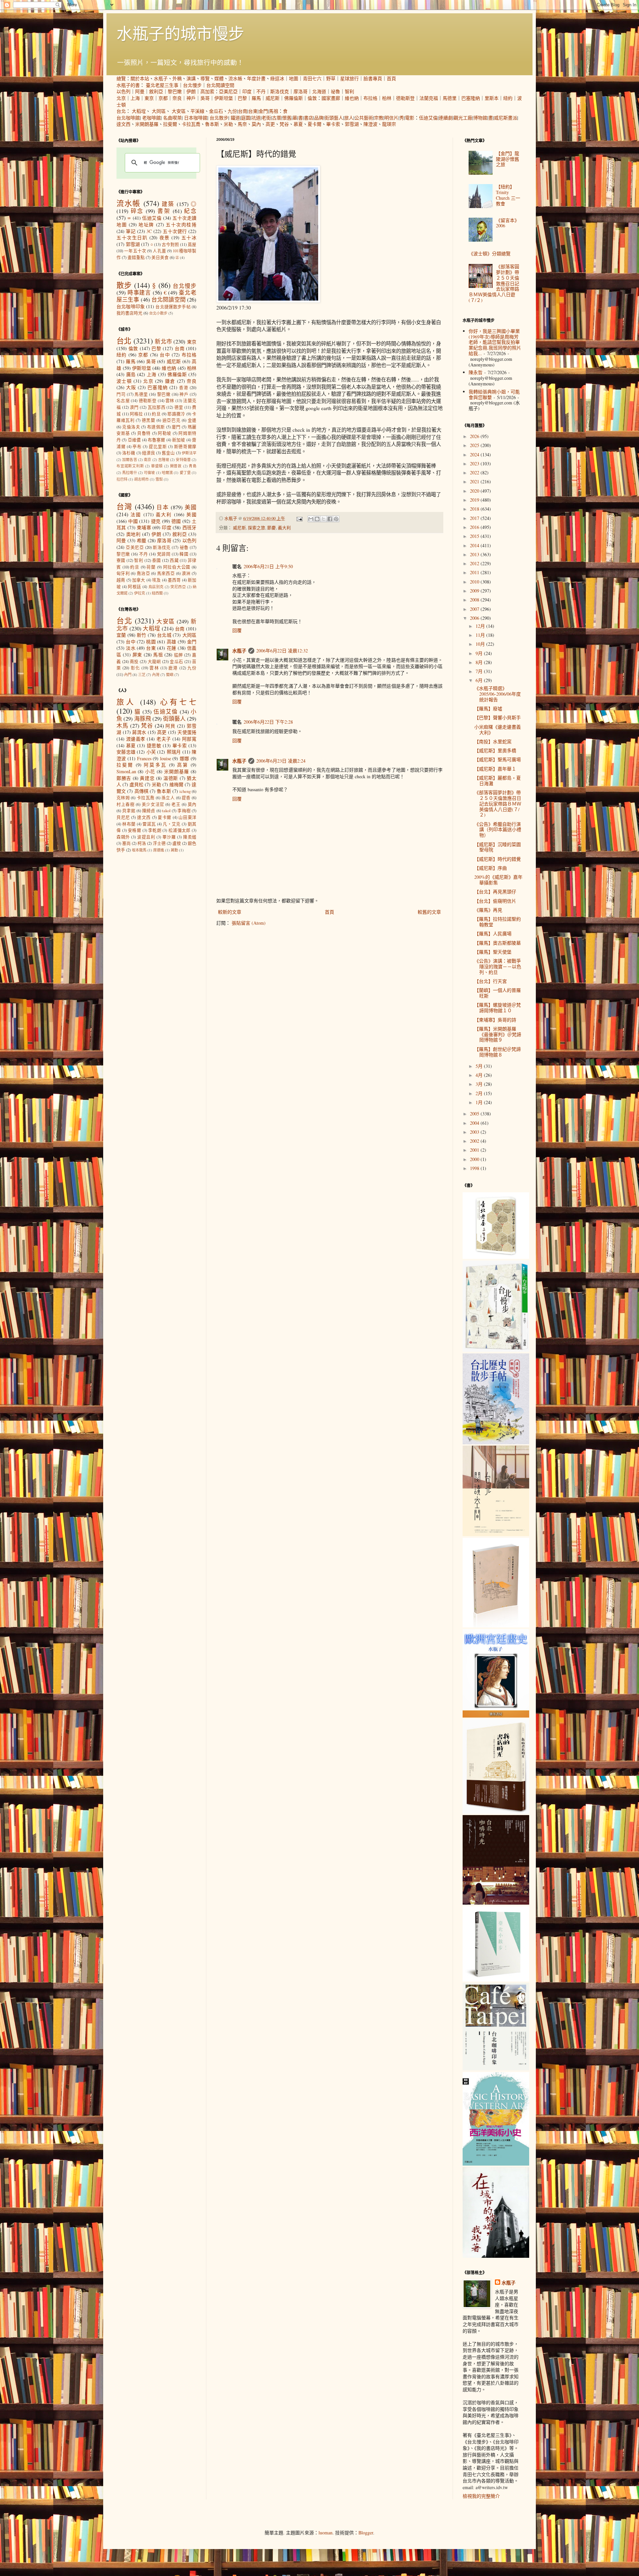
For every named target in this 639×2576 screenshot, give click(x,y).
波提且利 (146, 837)
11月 (481, 635)
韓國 (184, 554)
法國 (136, 514)
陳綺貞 (149, 811)
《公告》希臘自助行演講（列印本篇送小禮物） (498, 830)
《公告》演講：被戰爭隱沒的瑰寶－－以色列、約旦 (498, 966)
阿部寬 (189, 739)
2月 (480, 1093)
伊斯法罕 (189, 453)
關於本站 (140, 78)
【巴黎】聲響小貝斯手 (498, 717)
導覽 (205, 78)
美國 (191, 507)
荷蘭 (151, 567)
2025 (475, 445)
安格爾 (134, 830)
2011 (475, 572)
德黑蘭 (149, 420)
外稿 (177, 78)
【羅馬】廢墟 (488, 708)
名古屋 (123, 401)
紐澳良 (149, 453)
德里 (179, 407)
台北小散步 (158, 313)
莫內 (256, 124)
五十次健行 (175, 231)
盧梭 (177, 843)
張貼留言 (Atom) (249, 923)
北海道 (319, 91)
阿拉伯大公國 (177, 567)
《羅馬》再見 (488, 910)
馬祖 (274, 111)
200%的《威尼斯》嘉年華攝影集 (498, 880)
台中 (165, 355)
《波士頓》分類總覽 (490, 253)
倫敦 (312, 98)
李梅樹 (184, 811)
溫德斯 (171, 778)
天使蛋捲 (187, 732)
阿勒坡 (165, 433)
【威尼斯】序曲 (491, 868)
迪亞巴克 (171, 420)
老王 (176, 804)
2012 (475, 563)
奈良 (177, 98)
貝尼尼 (123, 817)
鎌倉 (170, 381)
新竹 (142, 635)
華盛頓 (157, 466)
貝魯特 (144, 433)
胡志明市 (141, 479)
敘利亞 (156, 91)
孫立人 (168, 798)
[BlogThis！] (317, 519)
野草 (331, 78)
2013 (475, 554)
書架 (164, 211)
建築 (168, 204)
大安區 (179, 111)
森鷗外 (123, 837)
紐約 (508, 98)
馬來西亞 (166, 573)
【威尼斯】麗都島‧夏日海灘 (498, 781)
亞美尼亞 (228, 91)
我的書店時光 (129, 313)
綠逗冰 (277, 78)
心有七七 (178, 702)
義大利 (284, 528)
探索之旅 (257, 528)
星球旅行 (349, 78)
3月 (480, 1084)
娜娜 (185, 758)
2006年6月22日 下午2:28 (268, 722)
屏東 (137, 655)
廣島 (131, 374)
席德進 (159, 850)
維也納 (352, 98)
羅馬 (256, 98)
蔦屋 (192, 244)
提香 (186, 798)
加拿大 (139, 580)
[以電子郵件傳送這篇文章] (311, 519)
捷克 (156, 521)
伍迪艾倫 (428, 118)
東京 (149, 98)
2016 (475, 527)
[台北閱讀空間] (496, 1534)
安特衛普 (183, 460)
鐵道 (235, 118)
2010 (475, 582)
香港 (184, 388)
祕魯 (335, 91)
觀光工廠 (463, 118)
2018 (475, 509)
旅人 (349, 118)
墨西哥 (174, 580)
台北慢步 (192, 85)
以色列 (123, 91)
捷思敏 (154, 745)
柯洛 (142, 843)
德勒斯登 (405, 98)
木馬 (122, 725)
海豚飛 (143, 718)
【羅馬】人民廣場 (493, 934)
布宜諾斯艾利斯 (130, 466)
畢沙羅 (169, 837)
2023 (475, 464)
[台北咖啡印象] (496, 2069)
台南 (243, 111)
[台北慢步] (496, 1350)
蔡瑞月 (174, 752)
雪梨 (159, 479)
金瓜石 (216, 111)
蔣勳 (174, 850)
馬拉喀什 (130, 472)
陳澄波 (370, 124)
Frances (144, 758)
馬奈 (242, 124)
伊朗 (191, 91)
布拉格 (370, 98)
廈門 (176, 427)
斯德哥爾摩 (185, 447)
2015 (475, 536)
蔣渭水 (139, 732)
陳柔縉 (190, 837)
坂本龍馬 (139, 850)
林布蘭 (129, 824)
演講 (191, 78)
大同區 (159, 111)
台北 (121, 111)
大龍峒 (154, 662)
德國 (176, 521)
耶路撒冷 (176, 414)
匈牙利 (123, 573)
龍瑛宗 (389, 124)
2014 (475, 545)
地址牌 (146, 225)
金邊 (192, 420)
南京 (147, 460)
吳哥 (205, 98)
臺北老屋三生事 (162, 85)
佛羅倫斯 (294, 98)
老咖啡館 (151, 118)
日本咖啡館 (196, 118)
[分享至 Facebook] (330, 519)
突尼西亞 (178, 587)
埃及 (156, 580)
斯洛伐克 (280, 91)
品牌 (319, 118)
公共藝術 (364, 118)
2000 (475, 1159)
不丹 (261, 91)
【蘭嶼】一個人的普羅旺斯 (498, 993)
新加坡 (179, 440)
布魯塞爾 (157, 440)
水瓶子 (161, 78)
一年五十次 (135, 251)
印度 (247, 91)
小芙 (151, 752)
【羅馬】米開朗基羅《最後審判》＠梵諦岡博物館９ (498, 1034)
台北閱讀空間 (220, 85)
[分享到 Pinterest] (336, 519)
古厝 (277, 118)
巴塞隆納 (471, 98)
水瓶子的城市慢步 (180, 33)
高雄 (172, 642)
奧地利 (133, 534)
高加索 (207, 91)
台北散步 (219, 118)
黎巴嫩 (175, 91)
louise (166, 758)
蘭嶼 (170, 675)
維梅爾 (176, 784)
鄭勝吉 (124, 778)
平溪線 (197, 111)
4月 (480, 1075)
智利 (349, 91)
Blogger (366, 2533)
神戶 (191, 98)
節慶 (272, 528)
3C (149, 231)
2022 (475, 472)
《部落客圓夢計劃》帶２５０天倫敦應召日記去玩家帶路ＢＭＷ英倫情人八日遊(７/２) (498, 804)
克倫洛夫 (131, 427)
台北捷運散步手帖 (173, 307)
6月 (480, 680)
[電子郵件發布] (299, 518)
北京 (121, 98)
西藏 (174, 560)
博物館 (480, 118)
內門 (128, 675)
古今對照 (170, 244)
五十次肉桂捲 (181, 225)
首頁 (391, 78)
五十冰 (189, 237)
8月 (480, 662)
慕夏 (298, 124)
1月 (480, 1102)
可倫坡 (149, 472)
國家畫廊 (331, 98)
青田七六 (312, 78)
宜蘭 (121, 635)
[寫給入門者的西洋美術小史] (496, 2164)
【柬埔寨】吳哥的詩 (495, 1020)
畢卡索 (333, 124)
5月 (480, 1066)
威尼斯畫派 (506, 118)
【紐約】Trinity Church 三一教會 (508, 195)
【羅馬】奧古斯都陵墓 (498, 943)
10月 (481, 644)
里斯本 (492, 98)
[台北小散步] (496, 1980)
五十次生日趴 (132, 237)
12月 (481, 626)
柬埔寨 (144, 527)
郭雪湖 (352, 124)
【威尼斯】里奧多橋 (495, 750)
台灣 (124, 506)
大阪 (131, 387)
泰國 (157, 560)
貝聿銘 (129, 811)
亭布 (137, 447)
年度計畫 (256, 78)
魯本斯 (212, 124)
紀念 (190, 211)
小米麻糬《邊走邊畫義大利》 (498, 730)
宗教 (379, 118)
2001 (475, 1150)
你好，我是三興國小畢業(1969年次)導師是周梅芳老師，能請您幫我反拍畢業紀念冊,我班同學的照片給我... (495, 342)
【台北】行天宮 (491, 981)
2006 (475, 618)
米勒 (228, 124)
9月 (480, 653)
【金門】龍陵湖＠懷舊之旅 (508, 159)
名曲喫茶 (172, 118)
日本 (163, 507)
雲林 (170, 401)
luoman (325, 2533)
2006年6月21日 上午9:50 (268, 566)
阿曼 (140, 91)
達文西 (123, 124)
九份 (232, 111)
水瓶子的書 (128, 85)
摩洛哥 (301, 91)
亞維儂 (134, 440)
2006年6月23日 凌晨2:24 (281, 761)
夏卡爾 (315, 124)
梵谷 (284, 124)
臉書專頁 (373, 78)
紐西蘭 (157, 593)
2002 (475, 1141)
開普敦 (176, 466)
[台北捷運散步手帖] (496, 1626)
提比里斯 (158, 447)
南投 (134, 662)
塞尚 (126, 843)
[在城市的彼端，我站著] (496, 2256)
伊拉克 (140, 593)
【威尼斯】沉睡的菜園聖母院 (498, 847)
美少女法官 (153, 804)
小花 (150, 771)
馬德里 (450, 98)
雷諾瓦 (149, 824)
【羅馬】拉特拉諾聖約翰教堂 (498, 922)
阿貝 (170, 726)
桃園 (151, 642)
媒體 (219, 78)
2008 (475, 600)
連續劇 (446, 118)
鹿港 (173, 668)
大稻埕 (139, 111)
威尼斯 (273, 98)
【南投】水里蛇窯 (493, 741)
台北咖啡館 (128, 118)
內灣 (156, 675)
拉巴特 (122, 479)
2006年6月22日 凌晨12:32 (282, 651)
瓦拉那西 (157, 407)
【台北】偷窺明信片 (495, 901)
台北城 (164, 635)
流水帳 (235, 78)
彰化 (135, 668)
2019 (475, 500)
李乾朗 (155, 830)
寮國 (121, 560)
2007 (475, 609)
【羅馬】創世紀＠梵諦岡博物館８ (498, 1052)
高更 (270, 124)
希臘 (142, 540)
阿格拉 (136, 414)
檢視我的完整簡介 (481, 2496)
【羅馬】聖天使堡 (493, 952)
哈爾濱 (167, 472)
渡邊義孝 (136, 739)
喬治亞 (143, 573)
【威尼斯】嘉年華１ (495, 769)
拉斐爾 (170, 124)
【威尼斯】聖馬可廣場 (498, 759)
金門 (263, 111)
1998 (475, 1168)
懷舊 (287, 118)
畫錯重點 (136, 257)
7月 (480, 671)
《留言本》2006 (508, 223)
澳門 (134, 407)
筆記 (131, 231)
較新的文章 (230, 912)
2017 (475, 518)
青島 (193, 466)
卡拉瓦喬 (191, 124)
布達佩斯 (156, 427)
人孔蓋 (159, 251)
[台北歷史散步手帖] (496, 1442)
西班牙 (190, 527)
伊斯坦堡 (224, 98)
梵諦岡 (164, 554)
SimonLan (126, 771)
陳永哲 (476, 372)
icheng (185, 791)
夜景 (165, 237)
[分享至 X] (323, 519)
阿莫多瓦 (155, 765)
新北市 (163, 341)
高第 (183, 765)
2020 (475, 491)
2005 (475, 1114)
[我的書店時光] (496, 1812)
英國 (191, 514)
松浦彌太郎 (180, 830)
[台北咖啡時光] (496, 1903)
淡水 (131, 648)
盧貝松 (136, 784)
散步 (124, 285)
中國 (133, 521)
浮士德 (159, 843)
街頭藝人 (334, 118)
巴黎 (242, 98)
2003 (475, 1132)
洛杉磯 (129, 453)
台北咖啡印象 (131, 306)
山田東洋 (187, 817)
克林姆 (123, 798)
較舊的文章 (429, 912)
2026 (475, 436)
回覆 (237, 630)
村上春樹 (125, 804)
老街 (266, 118)
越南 (121, 580)
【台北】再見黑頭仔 (495, 892)
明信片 (391, 118)
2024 (475, 455)
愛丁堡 (185, 472)
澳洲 (186, 573)
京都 (163, 98)
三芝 (142, 675)
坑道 (256, 118)
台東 (253, 111)
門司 (121, 394)
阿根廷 (134, 587)
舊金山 (168, 453)
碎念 (137, 211)
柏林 (387, 98)
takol (166, 811)
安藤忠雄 (126, 752)
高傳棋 (141, 791)
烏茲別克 (156, 587)
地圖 (294, 78)
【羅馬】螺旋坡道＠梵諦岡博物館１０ (498, 1008)
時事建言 (139, 292)
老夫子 (164, 739)
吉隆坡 (164, 460)
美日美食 (160, 257)
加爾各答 (130, 460)
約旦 (156, 414)
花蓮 (172, 648)
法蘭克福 (429, 98)
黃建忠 (147, 778)
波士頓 (124, 381)
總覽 (121, 78)
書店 (309, 118)
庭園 (246, 118)
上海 (135, 98)
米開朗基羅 (147, 124)
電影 (410, 118)
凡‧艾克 (172, 824)
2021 (475, 481)
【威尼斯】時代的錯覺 (498, 859)
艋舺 (179, 655)
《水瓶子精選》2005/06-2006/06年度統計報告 (498, 694)
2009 (475, 591)
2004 (475, 1123)
